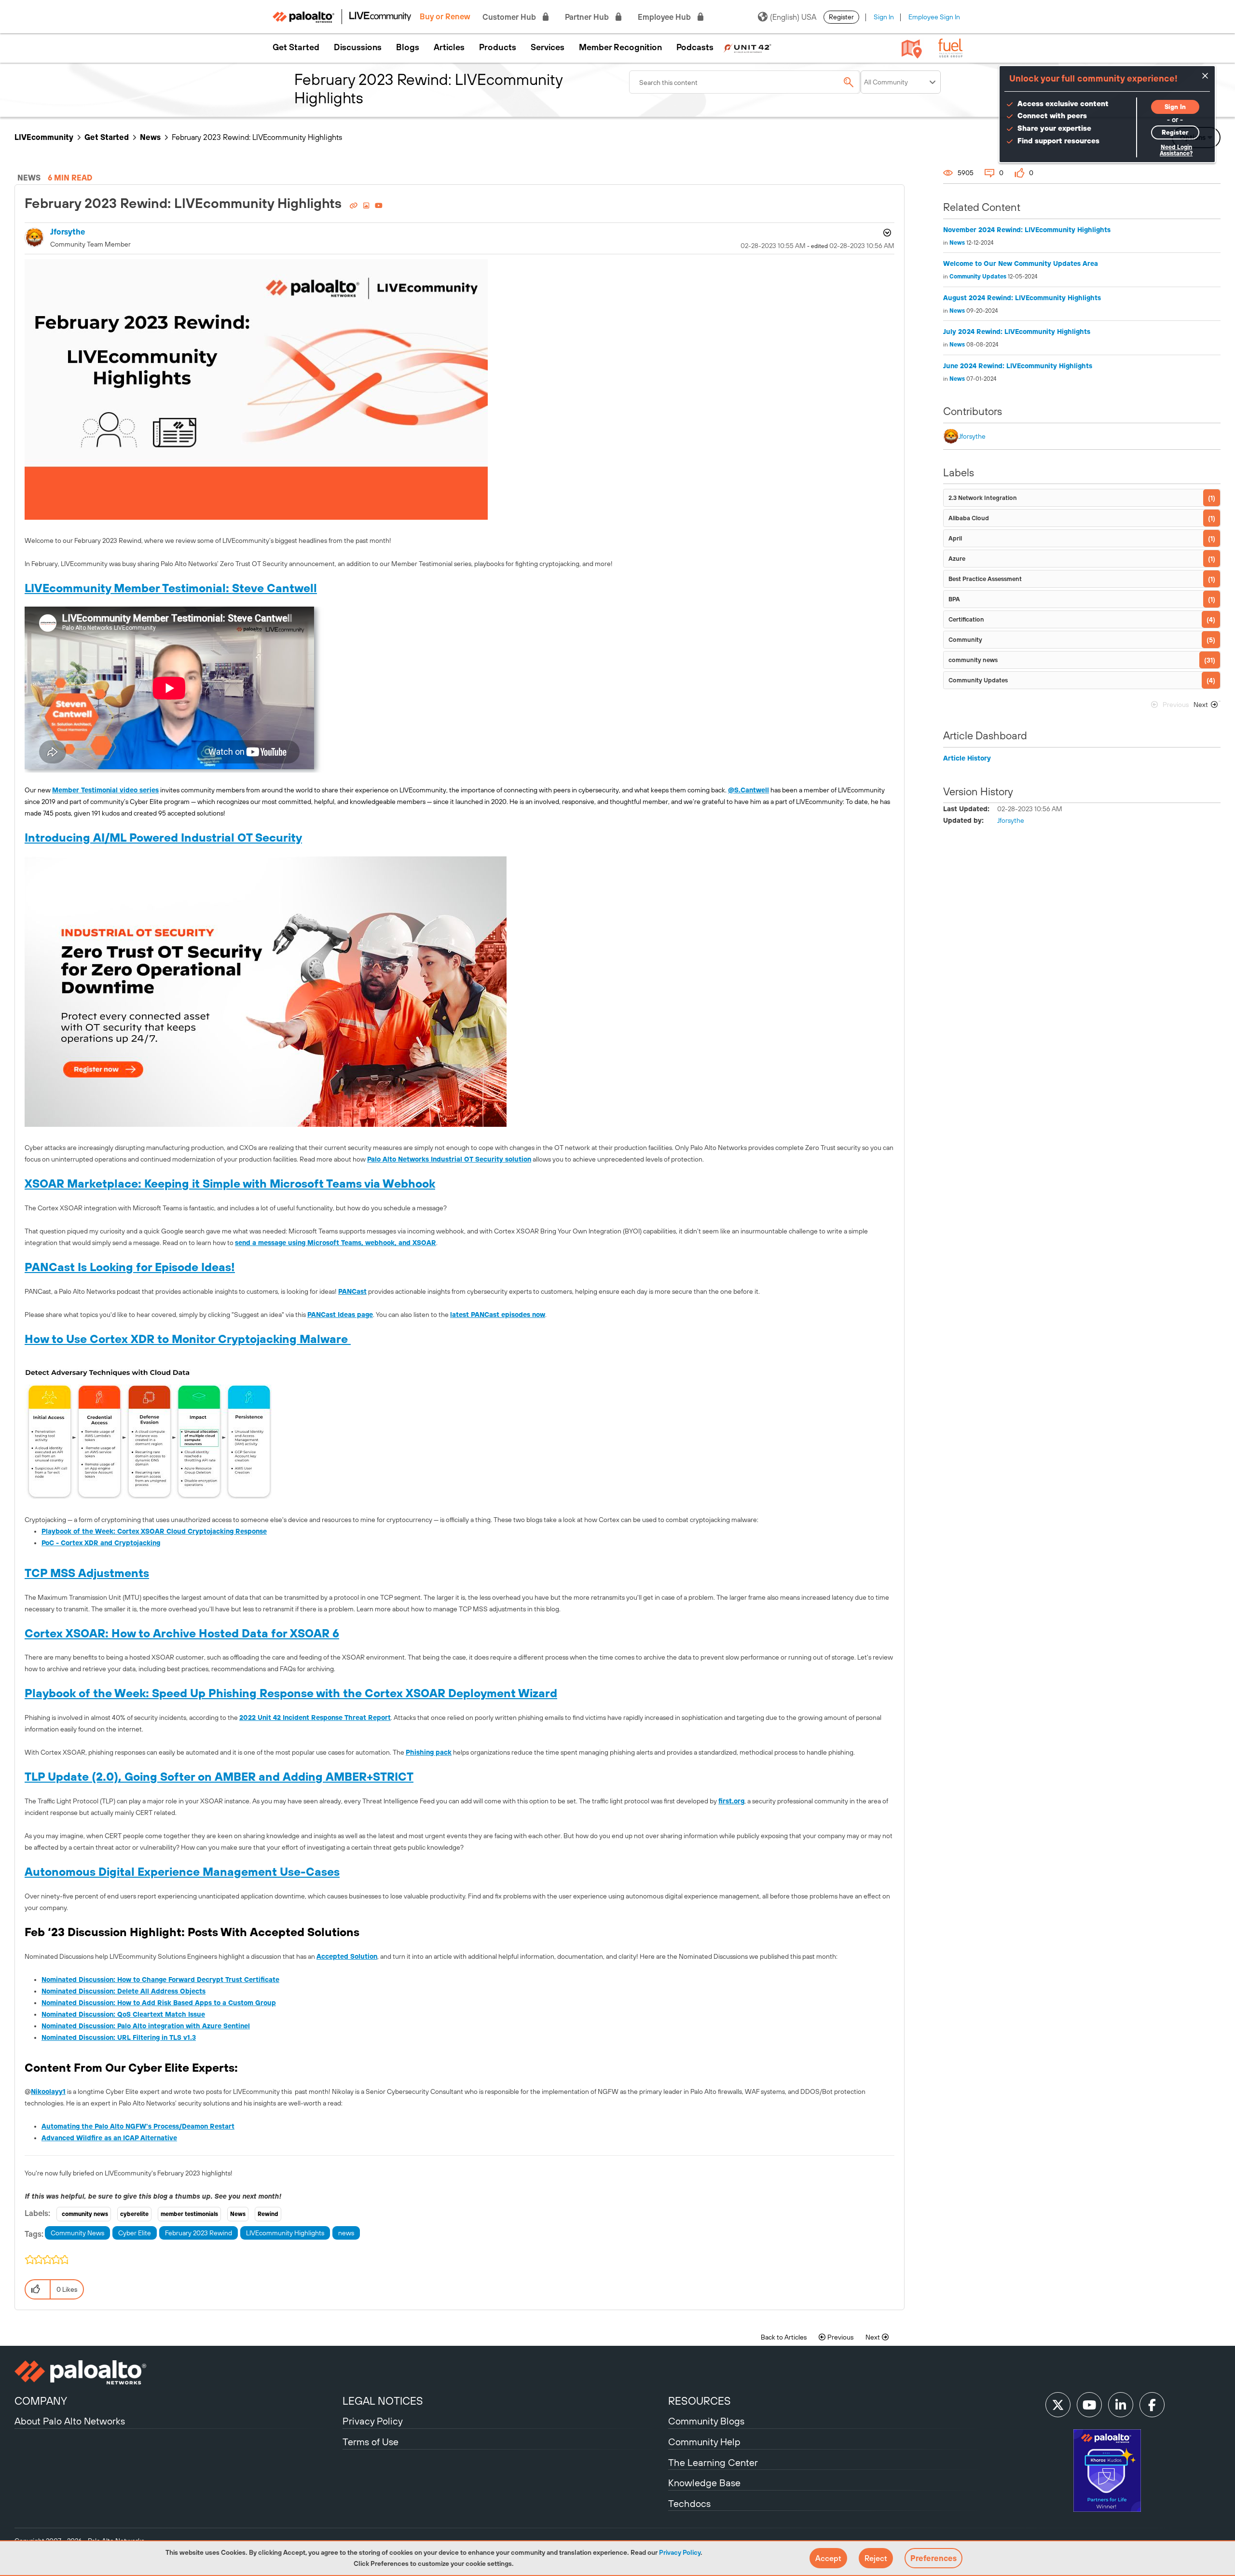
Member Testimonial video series (105, 790)
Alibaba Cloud (969, 518)
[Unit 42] (747, 47)
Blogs (408, 47)
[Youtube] (1089, 2405)
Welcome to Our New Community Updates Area (1021, 263)
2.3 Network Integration (983, 498)
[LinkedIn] (1121, 2405)
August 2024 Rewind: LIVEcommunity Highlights (1022, 298)
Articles (449, 47)
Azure (957, 559)
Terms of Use (370, 2442)
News (150, 137)
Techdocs (689, 2503)
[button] (828, 2558)
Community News (77, 2233)
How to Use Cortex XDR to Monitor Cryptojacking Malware (188, 1339)
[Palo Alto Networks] (177, 2372)
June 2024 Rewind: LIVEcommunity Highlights (1018, 366)
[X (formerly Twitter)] (1058, 2405)
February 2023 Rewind (199, 2233)
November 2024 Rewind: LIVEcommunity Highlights (1027, 230)
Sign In (884, 17)
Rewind (268, 2214)
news (346, 2233)
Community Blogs (706, 2421)
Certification (966, 619)
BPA (954, 599)
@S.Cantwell (748, 790)
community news (85, 2214)
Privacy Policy (680, 2552)
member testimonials (189, 2214)
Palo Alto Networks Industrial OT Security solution (449, 1159)
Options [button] (886, 233)
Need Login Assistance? (1176, 150)
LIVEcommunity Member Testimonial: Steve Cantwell (171, 588)
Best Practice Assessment (985, 579)
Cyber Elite (135, 2233)
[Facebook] (1152, 2405)
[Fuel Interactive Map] (912, 48)
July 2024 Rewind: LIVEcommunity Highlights (1017, 332)
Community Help (704, 2442)
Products (498, 47)
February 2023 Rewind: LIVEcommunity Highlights (185, 203)
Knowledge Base (704, 2483)
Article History (967, 758)
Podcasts (695, 47)
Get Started (296, 47)
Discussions (358, 47)
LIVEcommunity (44, 137)
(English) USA (793, 17)
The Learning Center (713, 2462)
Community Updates (978, 277)
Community (965, 640)
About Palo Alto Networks (70, 2421)
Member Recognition (620, 47)
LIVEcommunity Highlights (285, 2233)
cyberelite (134, 2214)
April (955, 538)
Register (841, 17)
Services (548, 47)
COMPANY (41, 2401)
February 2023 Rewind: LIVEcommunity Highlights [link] (257, 137)
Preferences (933, 2558)
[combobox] (745, 82)
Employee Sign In (934, 17)
